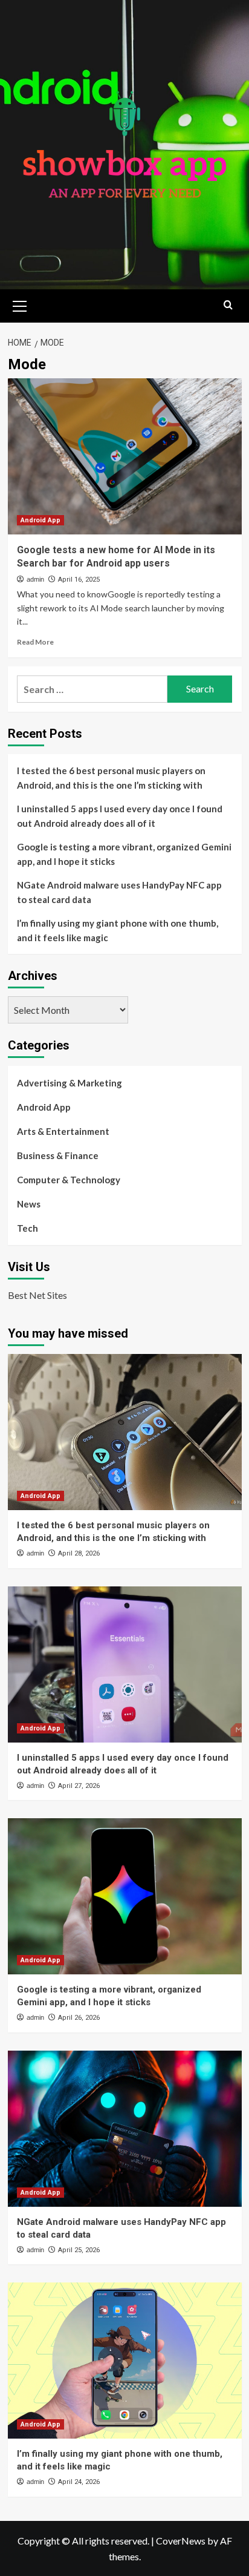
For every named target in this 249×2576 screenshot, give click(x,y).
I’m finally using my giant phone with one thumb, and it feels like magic (118, 930)
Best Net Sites (37, 1295)
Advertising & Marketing (70, 1083)
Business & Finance (58, 1155)
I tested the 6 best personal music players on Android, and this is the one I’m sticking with (111, 778)
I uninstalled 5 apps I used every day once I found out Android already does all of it (120, 816)
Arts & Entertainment (63, 1131)
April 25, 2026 (79, 2250)
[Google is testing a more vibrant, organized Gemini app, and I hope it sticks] (125, 1896)
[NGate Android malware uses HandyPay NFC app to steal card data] (125, 2129)
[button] (20, 304)
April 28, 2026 (79, 1553)
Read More (35, 642)
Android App (40, 520)
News (29, 1204)
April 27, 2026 (79, 1786)
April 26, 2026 (79, 2018)
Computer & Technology (69, 1180)
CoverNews (181, 2541)
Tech (27, 1228)
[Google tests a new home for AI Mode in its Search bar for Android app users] (125, 456)
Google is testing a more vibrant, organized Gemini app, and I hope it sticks (124, 854)
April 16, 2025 (79, 580)
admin (35, 579)
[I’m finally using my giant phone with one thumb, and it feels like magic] (125, 2361)
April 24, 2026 (79, 2482)
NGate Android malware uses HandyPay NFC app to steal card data (119, 892)
